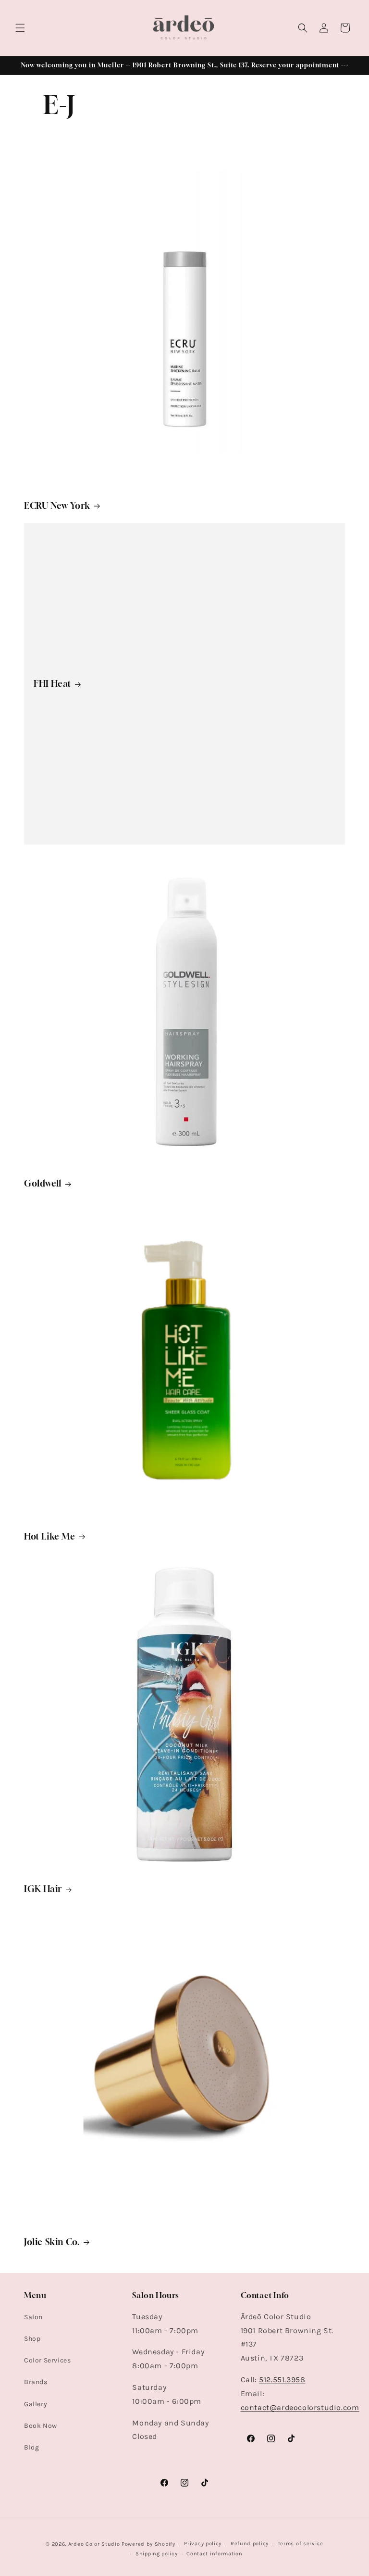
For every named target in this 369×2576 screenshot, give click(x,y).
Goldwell (43, 1183)
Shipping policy (157, 2554)
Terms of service (301, 2544)
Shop (32, 2339)
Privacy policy (203, 2544)
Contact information (214, 2554)
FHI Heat (52, 684)
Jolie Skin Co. (52, 2242)
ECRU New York (57, 505)
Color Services (47, 2360)
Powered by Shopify (148, 2544)
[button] (20, 28)
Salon (33, 2317)
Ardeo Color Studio (94, 2544)
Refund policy (250, 2544)
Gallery (36, 2404)
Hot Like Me (50, 1536)
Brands (36, 2382)
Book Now (41, 2426)
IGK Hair (43, 1889)
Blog (31, 2447)
